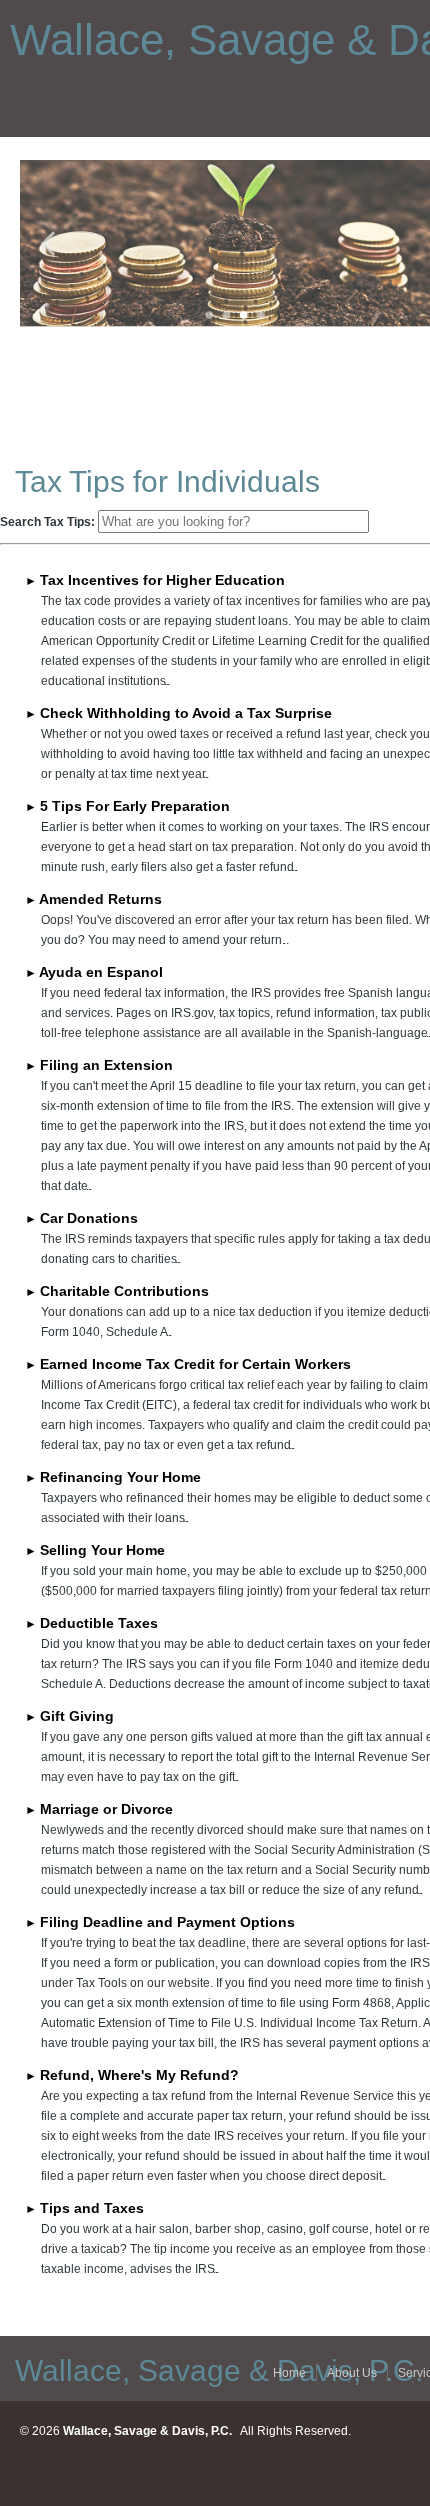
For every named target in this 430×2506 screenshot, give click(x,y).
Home (289, 2373)
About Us (352, 2373)
